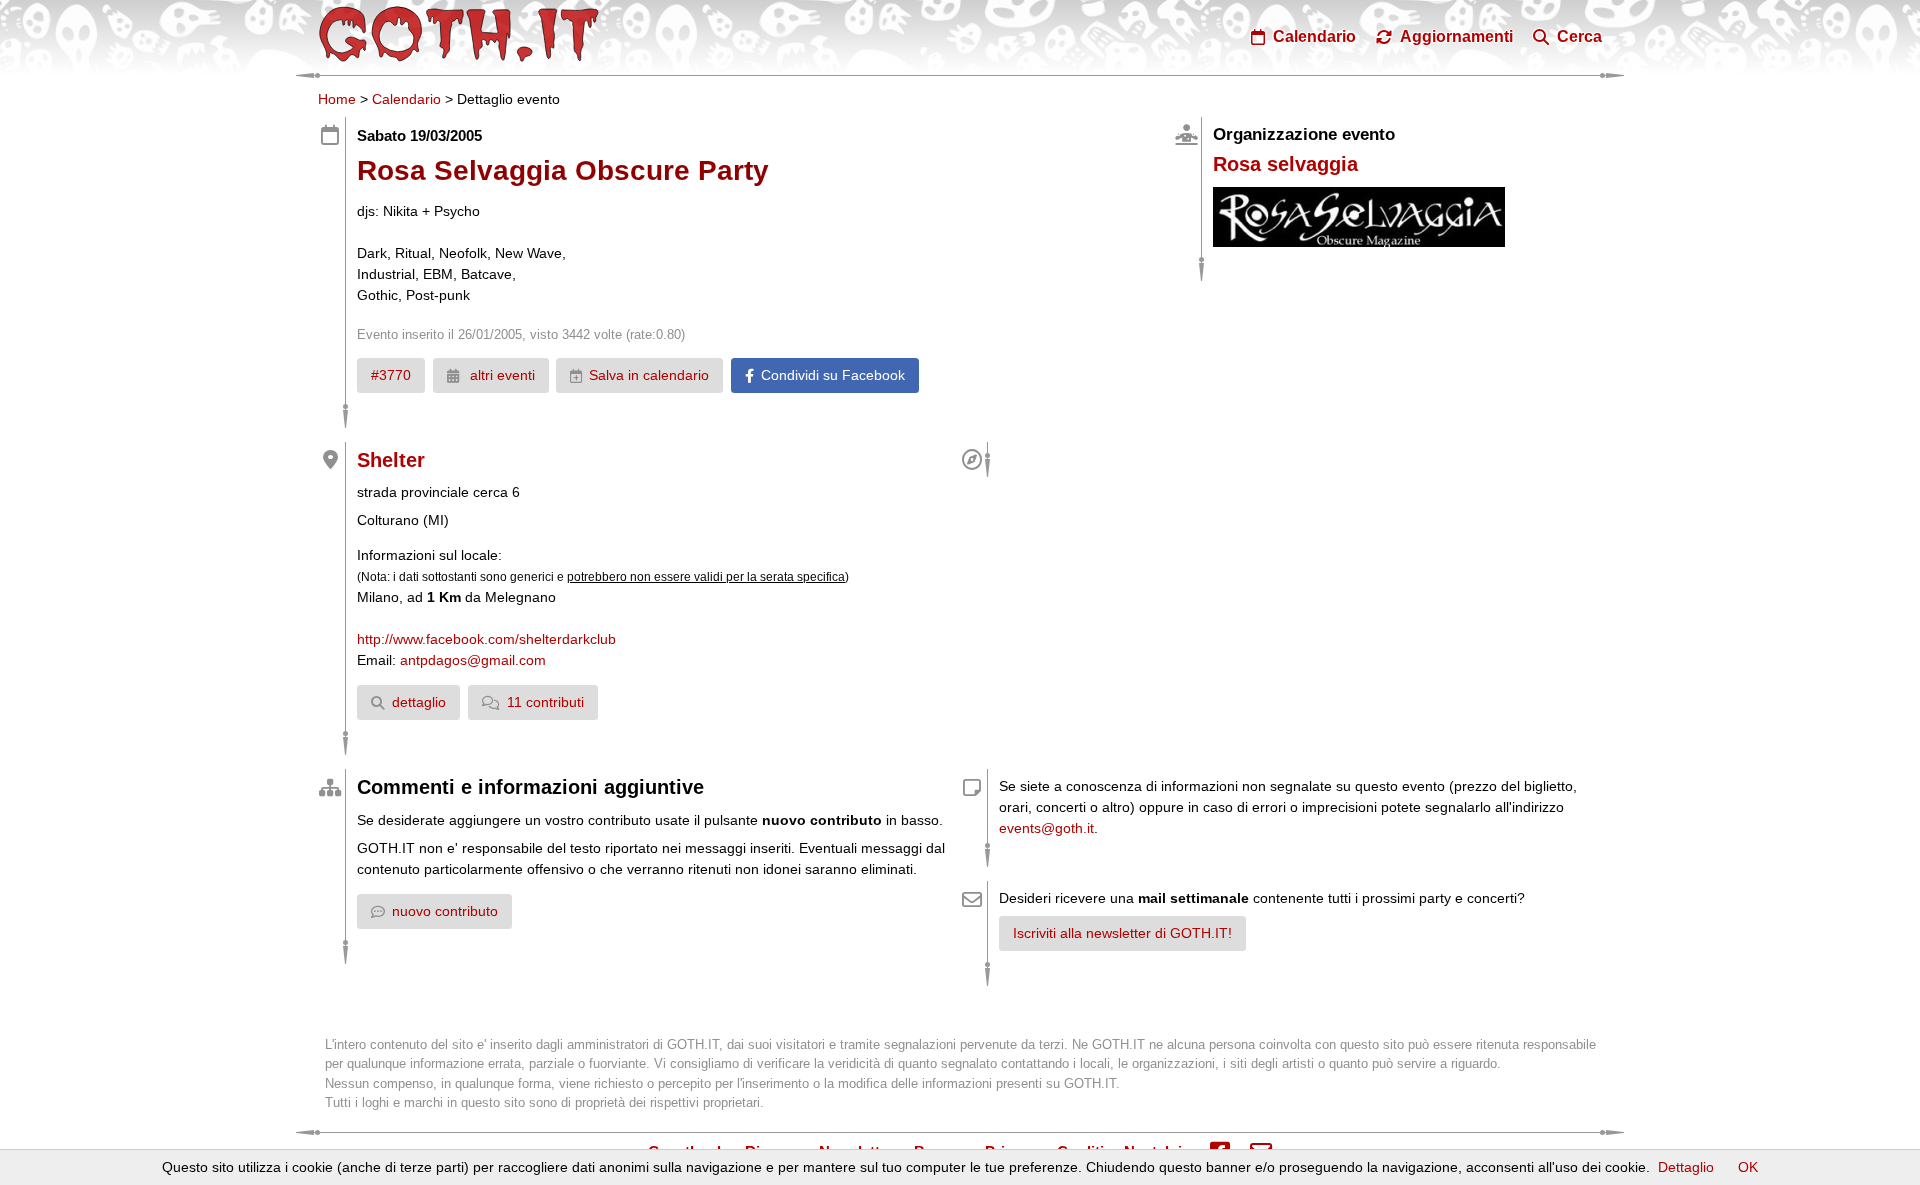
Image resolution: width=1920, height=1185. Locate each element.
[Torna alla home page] (459, 34)
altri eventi (500, 375)
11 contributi (545, 702)
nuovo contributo (445, 911)
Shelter (391, 460)
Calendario (406, 99)
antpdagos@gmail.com (473, 660)
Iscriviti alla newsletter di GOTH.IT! (1122, 933)
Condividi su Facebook (833, 375)
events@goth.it (1046, 828)
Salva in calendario (649, 375)
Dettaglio (1686, 1167)
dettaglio (419, 702)
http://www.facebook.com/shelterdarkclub (486, 639)
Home (337, 99)
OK (1748, 1167)
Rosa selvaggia (1285, 164)
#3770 (391, 375)
